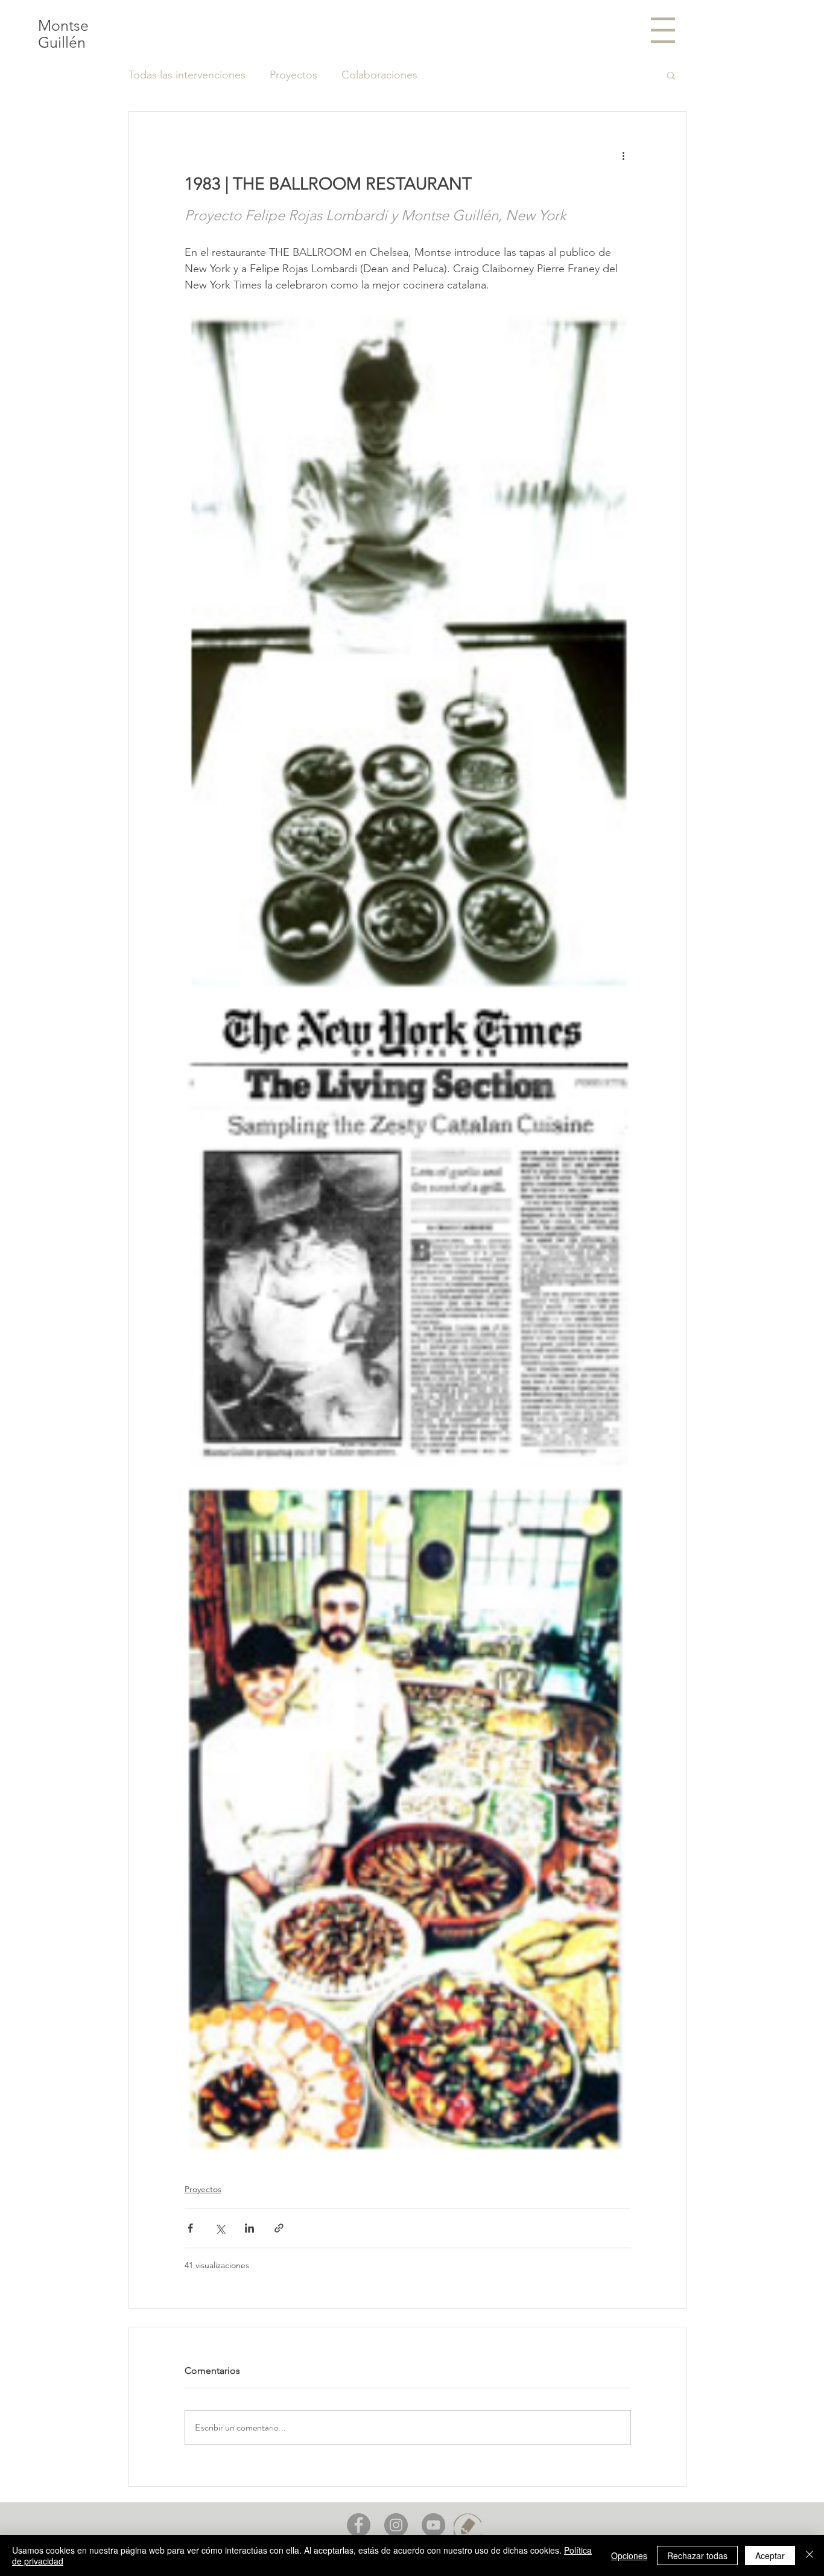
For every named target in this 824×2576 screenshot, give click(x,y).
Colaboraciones (379, 75)
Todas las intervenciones (187, 75)
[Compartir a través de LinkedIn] (249, 2228)
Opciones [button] (629, 2555)
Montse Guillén (63, 34)
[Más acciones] (624, 155)
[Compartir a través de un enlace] (279, 2228)
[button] (663, 30)
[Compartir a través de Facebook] (190, 2228)
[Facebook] (359, 2525)
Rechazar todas (697, 2555)
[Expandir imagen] (408, 650)
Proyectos (293, 75)
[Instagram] (396, 2525)
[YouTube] (433, 2525)
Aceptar (770, 2555)
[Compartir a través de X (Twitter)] (220, 2228)
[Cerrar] (810, 2555)
